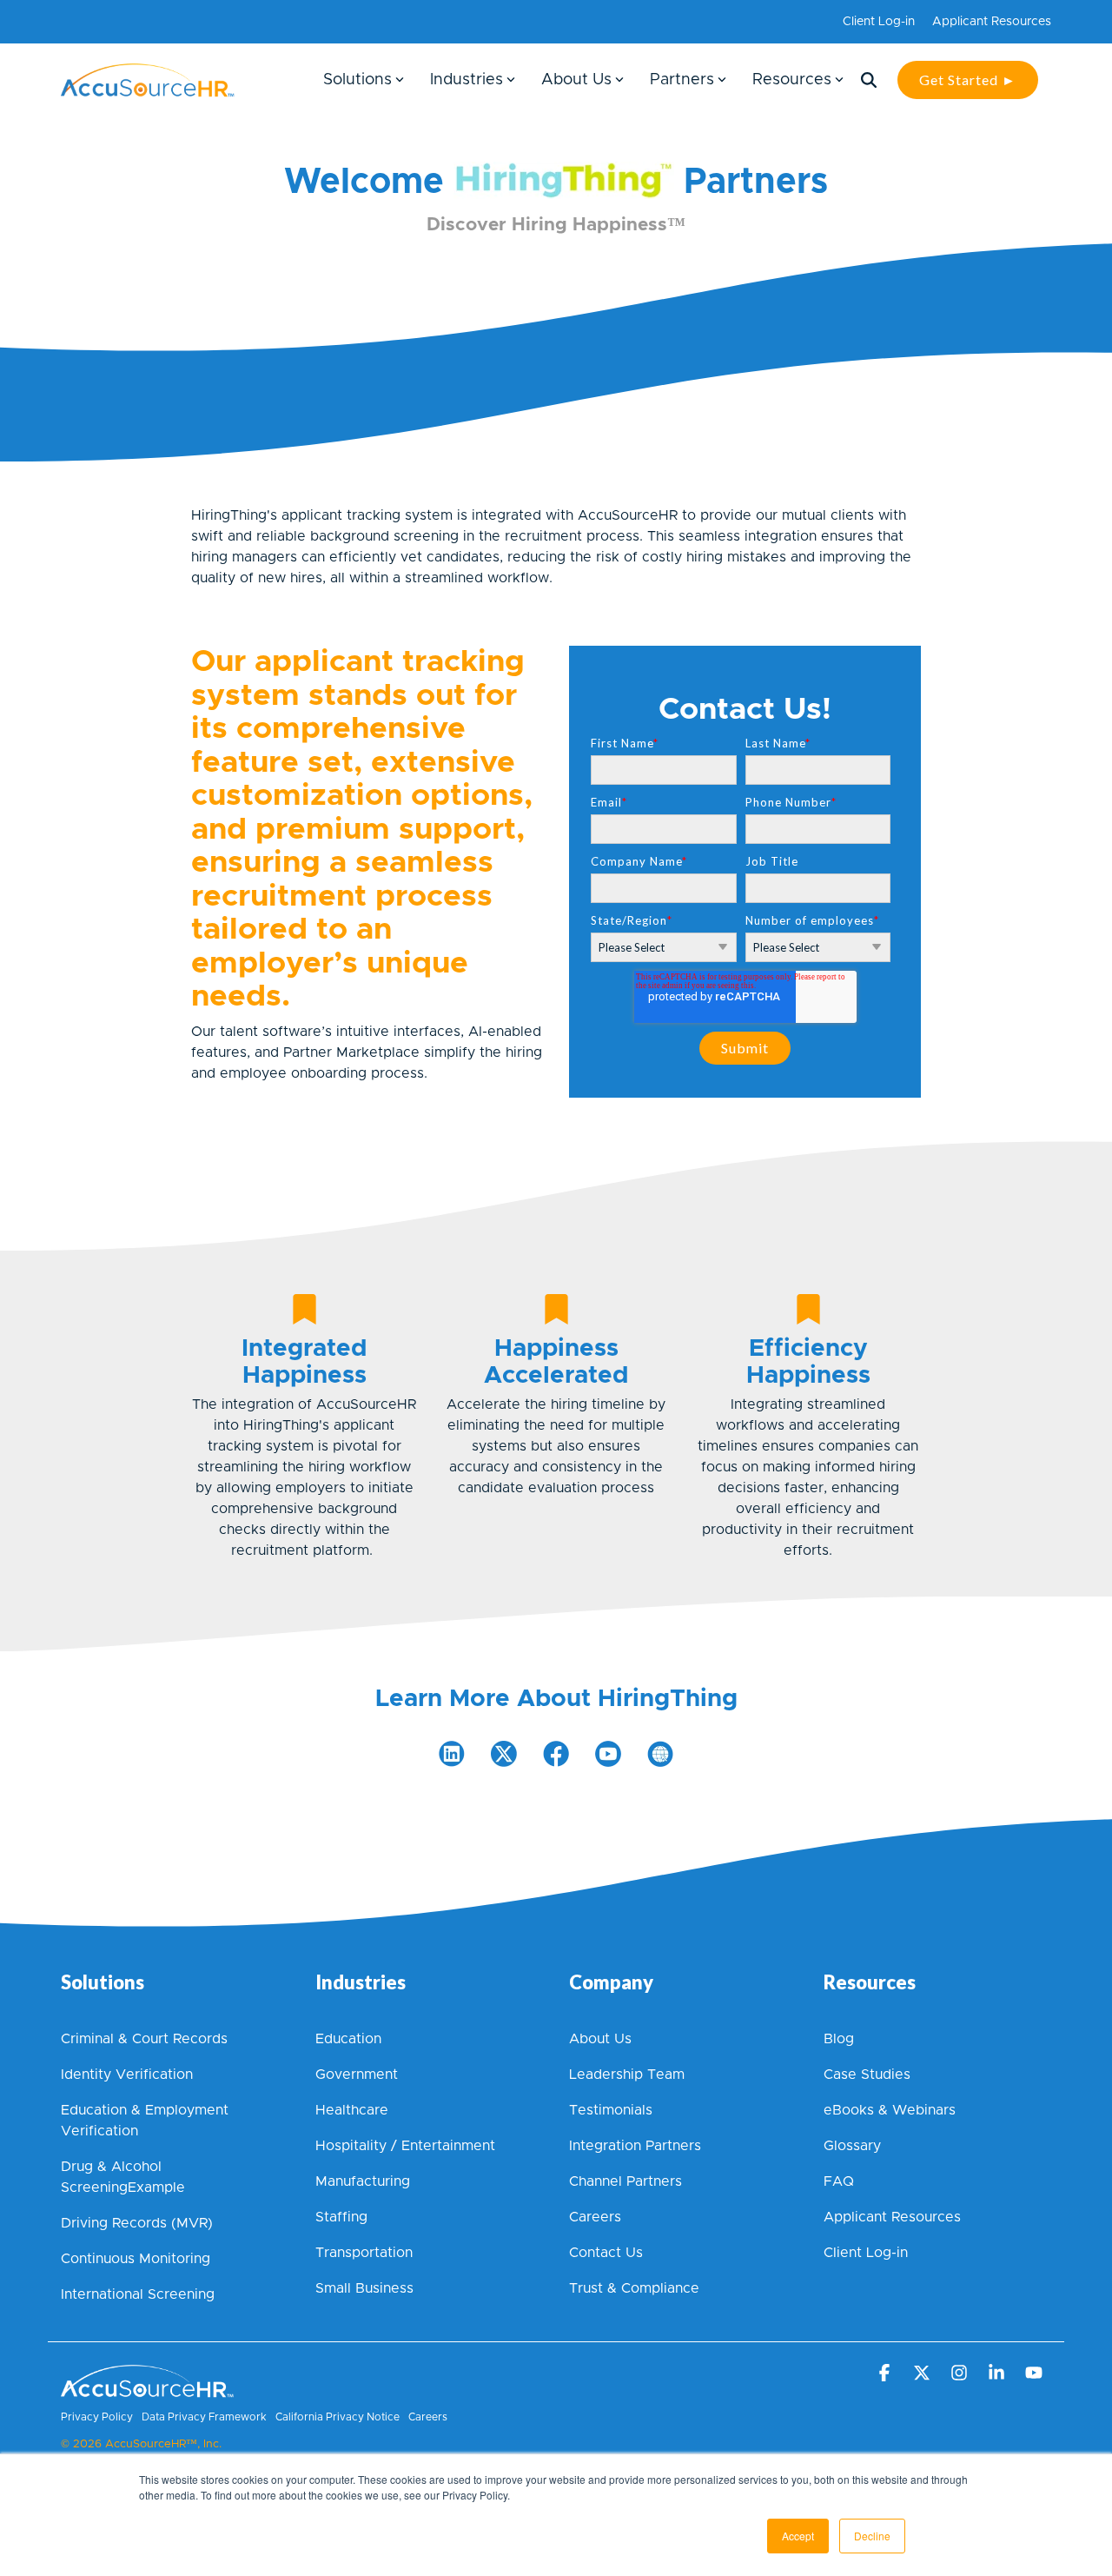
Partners (682, 80)
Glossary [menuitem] (852, 2146)
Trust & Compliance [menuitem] (634, 2288)
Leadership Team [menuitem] (627, 2075)
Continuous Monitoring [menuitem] (136, 2259)
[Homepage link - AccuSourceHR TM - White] (148, 2389)
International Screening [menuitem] (138, 2294)
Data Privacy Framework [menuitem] (204, 2417)
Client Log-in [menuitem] (879, 22)
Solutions (357, 80)
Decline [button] (872, 2536)
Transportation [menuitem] (364, 2253)
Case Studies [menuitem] (867, 2075)
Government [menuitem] (357, 2075)
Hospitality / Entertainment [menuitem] (405, 2146)
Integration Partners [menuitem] (635, 2146)
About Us (576, 80)
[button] (886, 2374)
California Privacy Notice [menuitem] (338, 2417)
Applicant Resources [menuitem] (992, 22)
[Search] (869, 80)
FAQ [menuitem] (839, 2181)
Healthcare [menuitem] (352, 2110)
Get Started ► (968, 80)
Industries (467, 80)
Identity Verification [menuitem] (129, 2075)
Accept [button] (798, 2536)
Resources (792, 80)
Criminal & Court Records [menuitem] (144, 2039)
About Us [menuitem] (600, 2039)
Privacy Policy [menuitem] (97, 2417)
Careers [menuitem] (595, 2217)
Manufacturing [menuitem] (363, 2181)
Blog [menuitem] (839, 2039)
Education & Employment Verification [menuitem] (147, 2121)
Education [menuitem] (348, 2039)
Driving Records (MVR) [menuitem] (137, 2223)
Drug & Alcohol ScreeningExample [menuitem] (123, 2177)
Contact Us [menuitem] (606, 2253)
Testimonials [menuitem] (611, 2110)
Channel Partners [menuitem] (625, 2181)
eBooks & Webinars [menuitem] (890, 2110)
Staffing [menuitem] (341, 2217)
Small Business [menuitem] (364, 2288)
